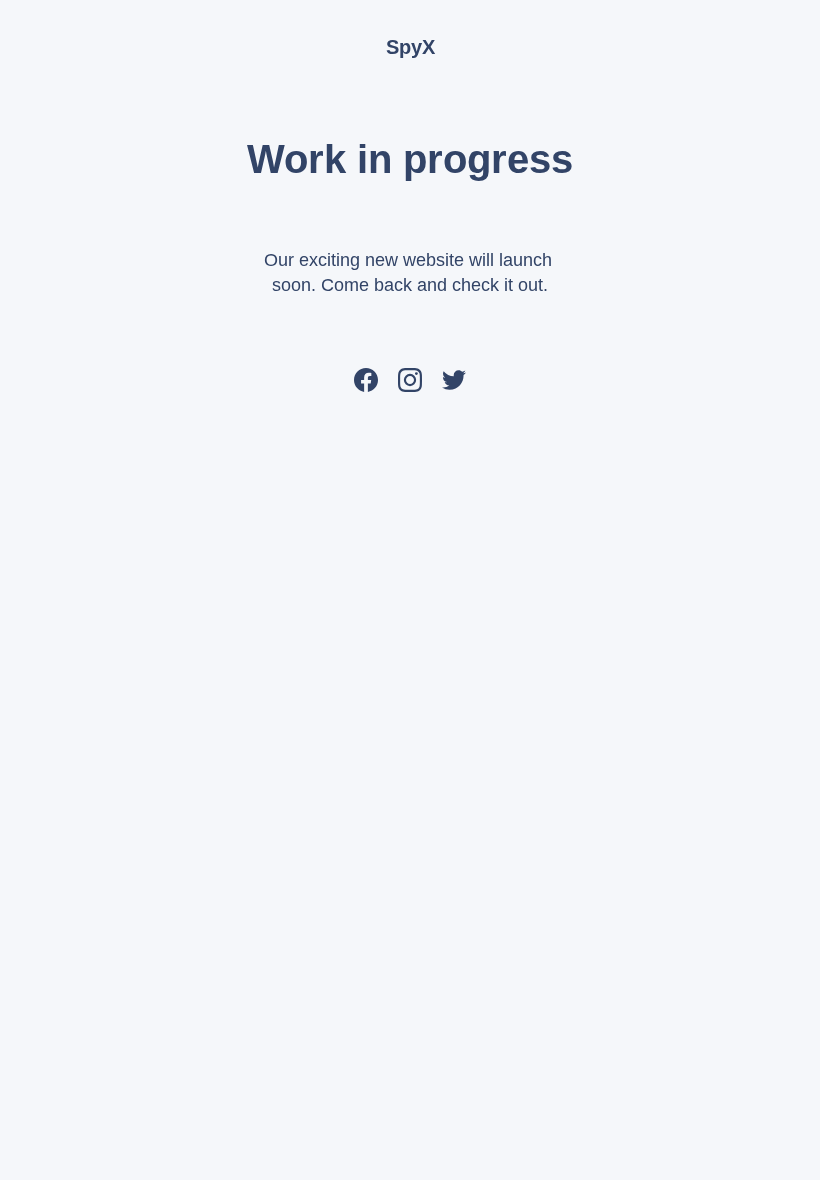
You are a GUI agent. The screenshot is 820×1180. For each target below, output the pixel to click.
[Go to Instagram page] (410, 380)
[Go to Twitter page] (454, 380)
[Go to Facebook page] (366, 380)
